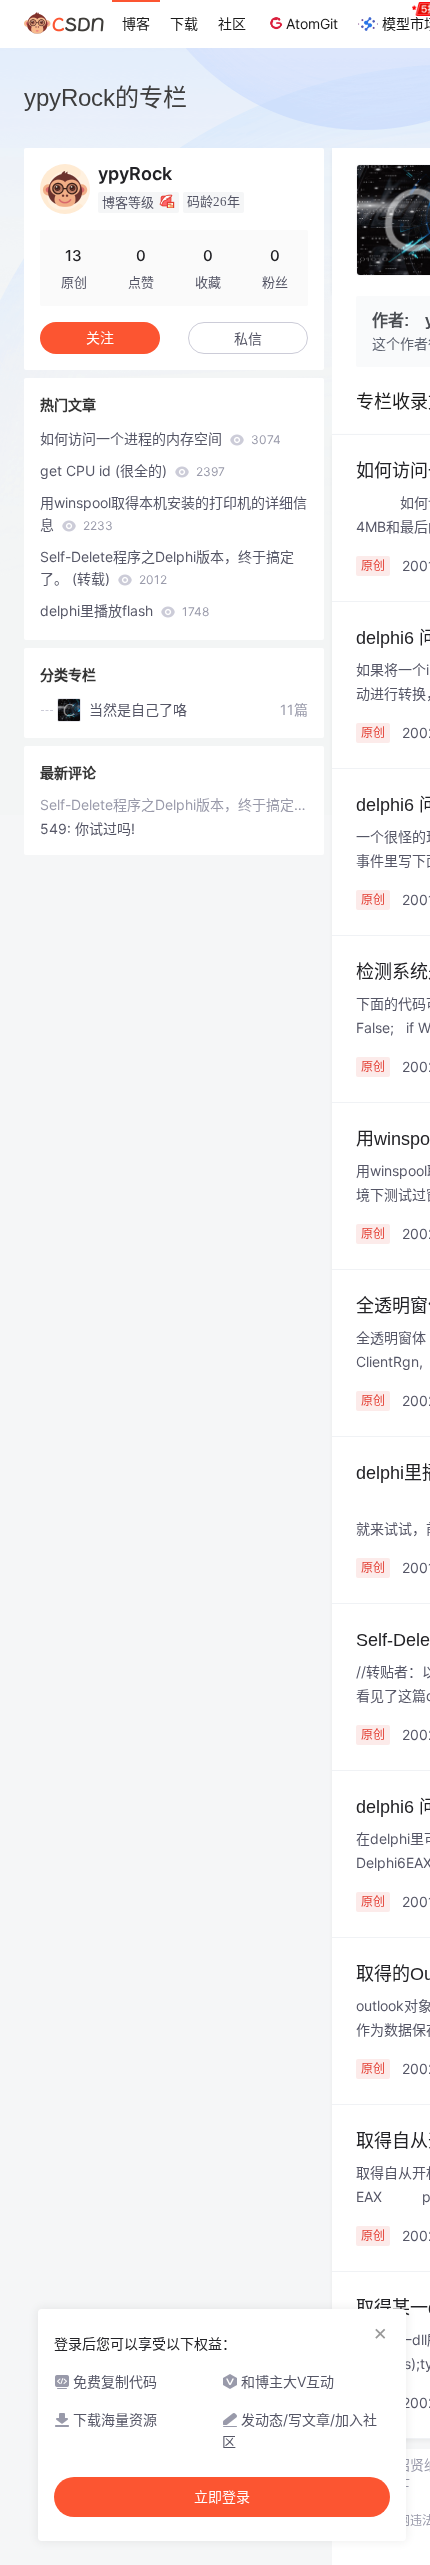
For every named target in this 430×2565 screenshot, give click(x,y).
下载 (184, 23)
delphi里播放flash (124, 610)
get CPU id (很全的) (132, 470)
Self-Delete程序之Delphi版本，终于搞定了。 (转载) (167, 567)
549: (57, 828)
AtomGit (312, 23)
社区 (232, 23)
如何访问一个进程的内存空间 (160, 438)
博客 (136, 23)
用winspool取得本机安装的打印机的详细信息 (173, 513)
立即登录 (222, 2497)
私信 (248, 338)
